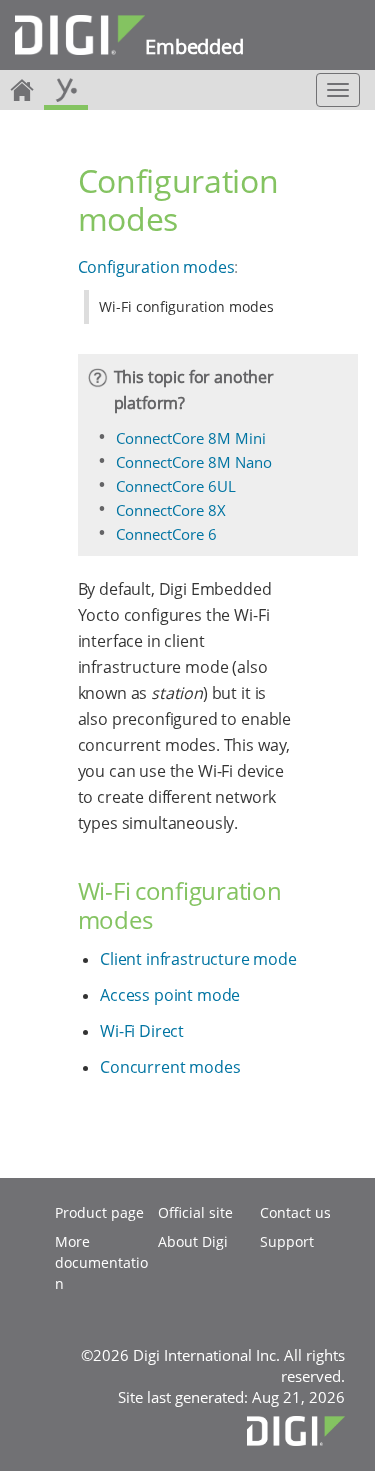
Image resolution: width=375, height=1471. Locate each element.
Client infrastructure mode (198, 959)
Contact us (295, 1212)
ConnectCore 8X (171, 510)
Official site (195, 1212)
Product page (99, 1212)
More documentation (101, 1262)
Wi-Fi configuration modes (186, 306)
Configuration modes (156, 267)
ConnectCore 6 (166, 534)
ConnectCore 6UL (176, 486)
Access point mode (170, 995)
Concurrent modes (170, 1067)
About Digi (193, 1241)
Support (287, 1241)
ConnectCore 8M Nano (194, 462)
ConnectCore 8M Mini (191, 438)
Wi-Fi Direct (142, 1031)
